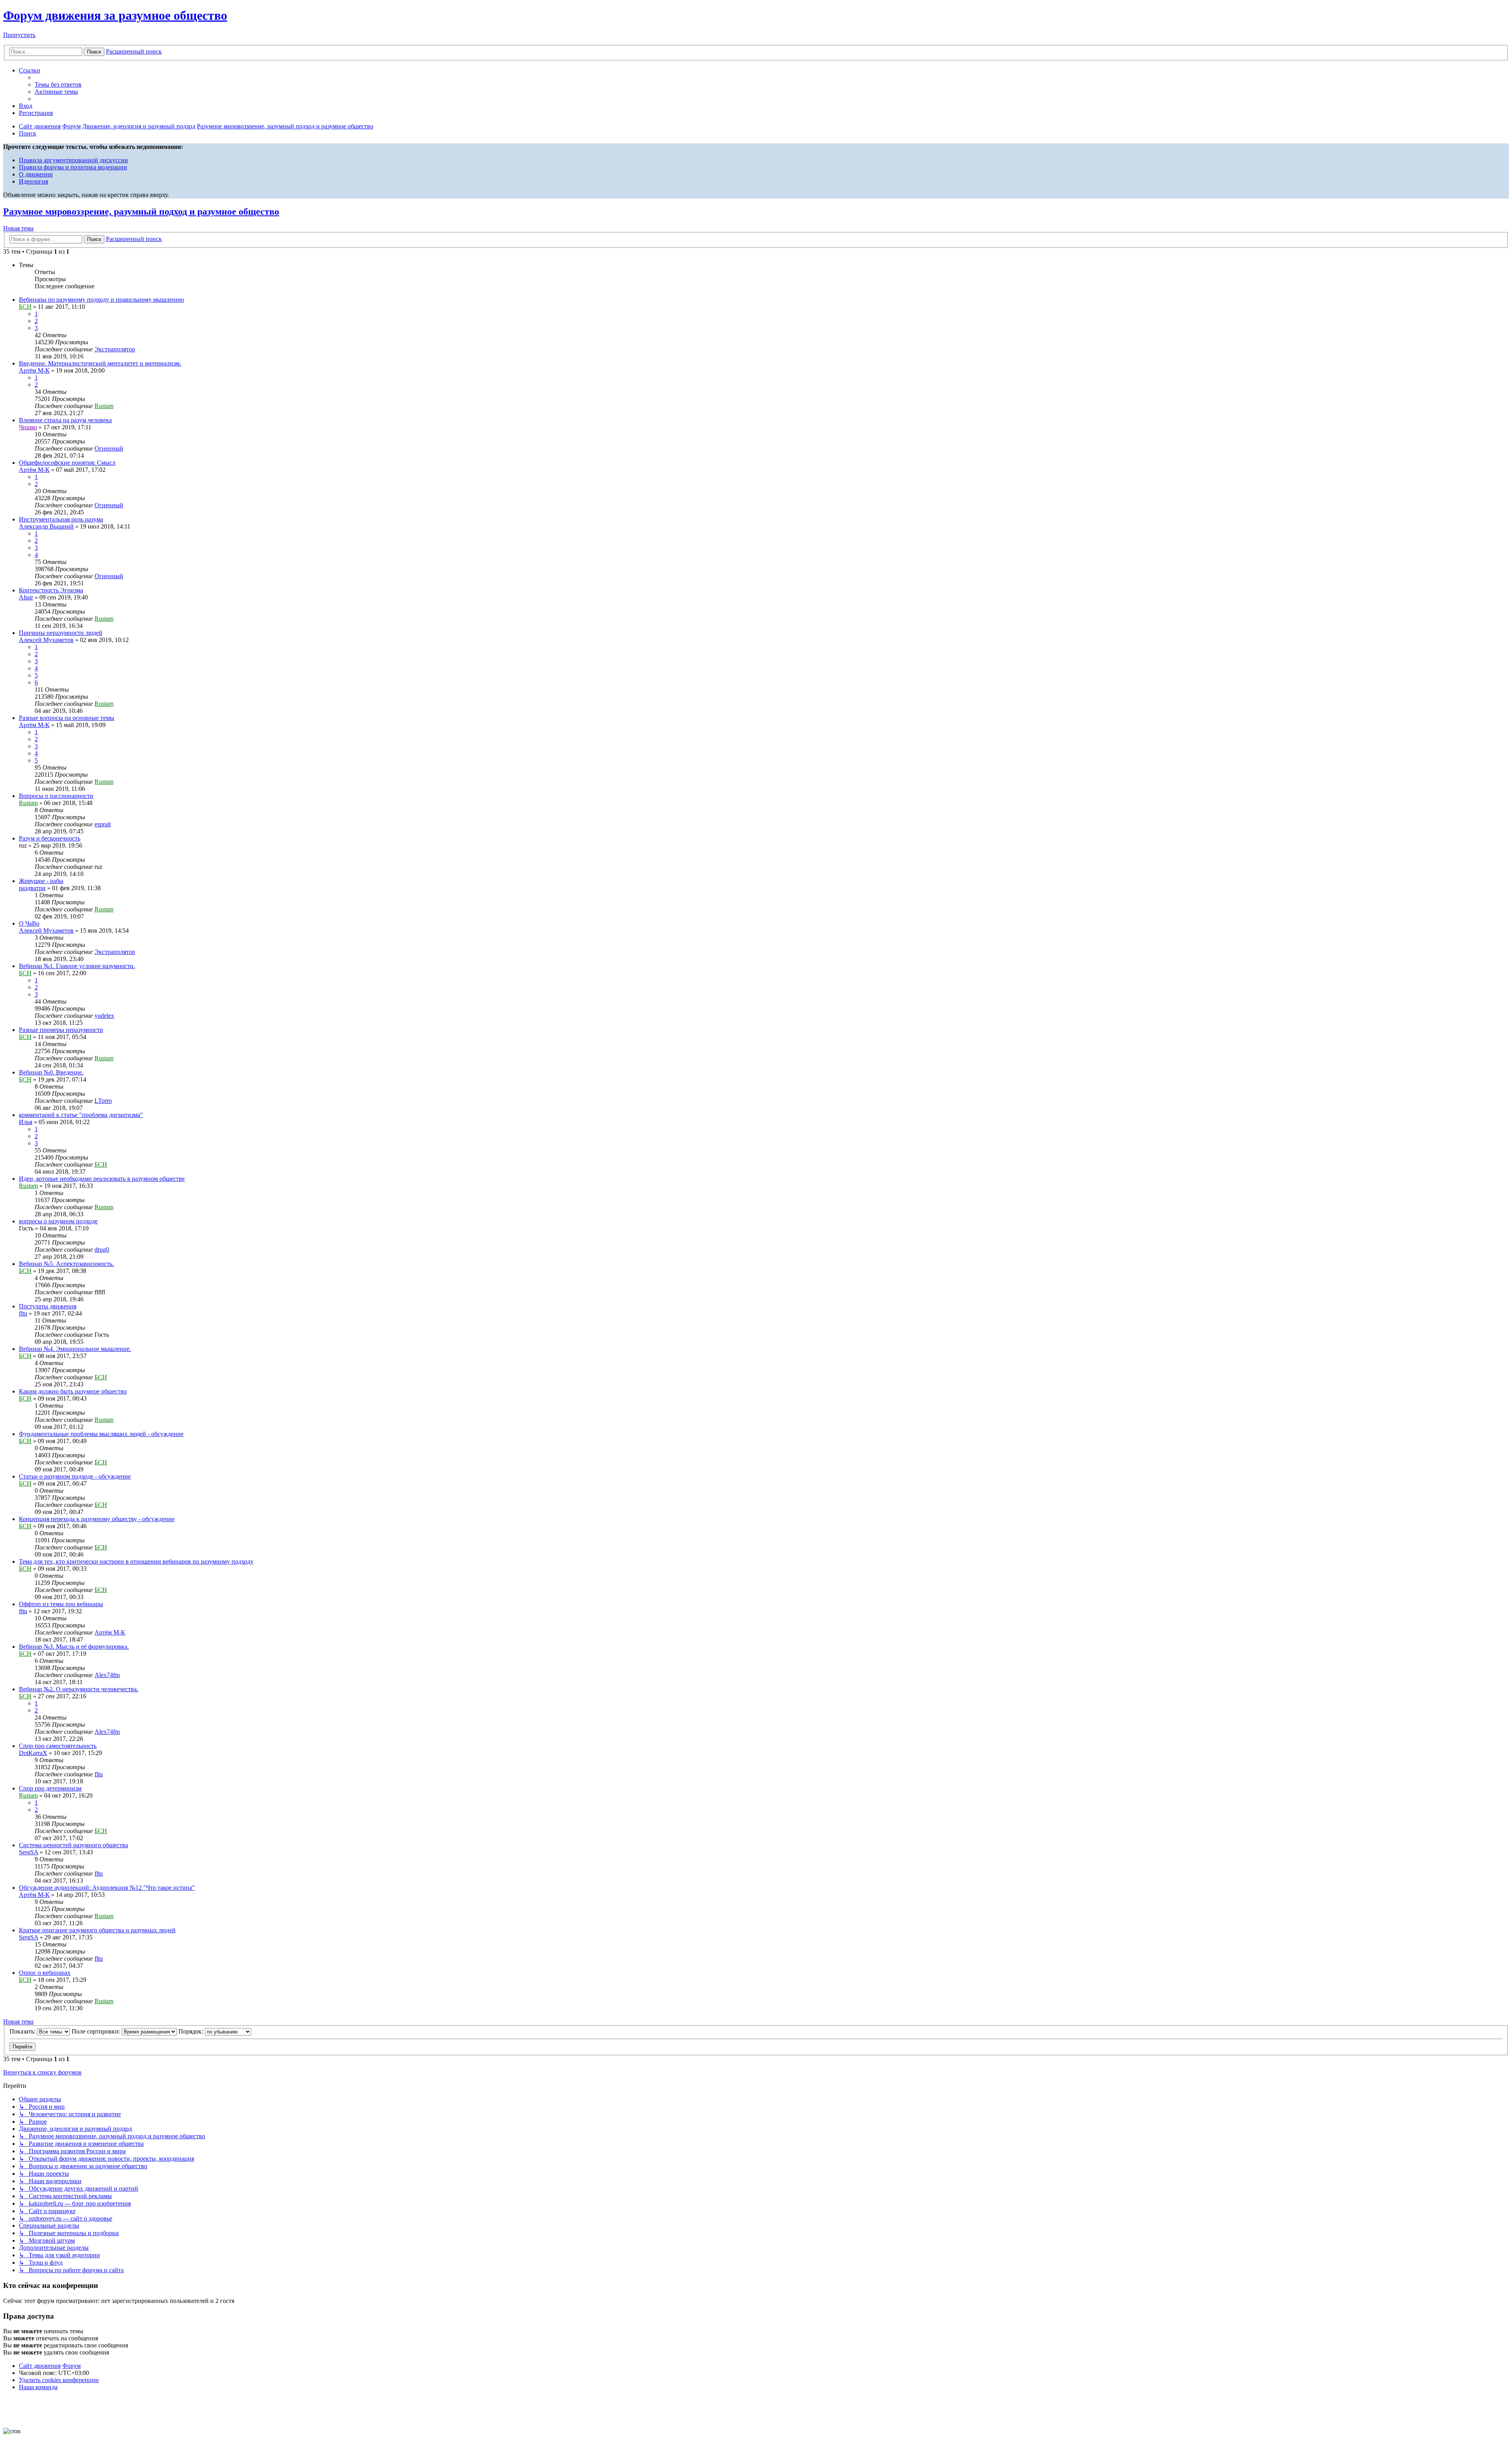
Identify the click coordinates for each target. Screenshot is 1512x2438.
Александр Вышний (46, 526)
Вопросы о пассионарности (56, 796)
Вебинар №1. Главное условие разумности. (77, 966)
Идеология (33, 181)
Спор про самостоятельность (58, 1746)
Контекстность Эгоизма (51, 590)
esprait (103, 824)
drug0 (102, 1250)
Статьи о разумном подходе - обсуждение (75, 1476)
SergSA (29, 1852)
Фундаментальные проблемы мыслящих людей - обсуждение (101, 1434)
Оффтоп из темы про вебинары (61, 1604)
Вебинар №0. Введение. (51, 1072)
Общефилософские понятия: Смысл (67, 463)
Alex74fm (107, 1675)
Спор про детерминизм (50, 1788)
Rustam (104, 406)
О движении (36, 174)
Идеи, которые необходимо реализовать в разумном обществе (102, 1179)
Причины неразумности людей (61, 633)
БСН (25, 307)
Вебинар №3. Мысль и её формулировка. (74, 1647)
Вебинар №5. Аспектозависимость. (66, 1264)
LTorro (103, 1101)
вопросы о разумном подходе (58, 1221)
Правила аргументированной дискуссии (73, 160)
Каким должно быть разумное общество (73, 1391)
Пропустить (19, 35)
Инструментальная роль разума (61, 519)
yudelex (104, 1016)
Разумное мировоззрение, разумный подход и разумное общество (141, 212)
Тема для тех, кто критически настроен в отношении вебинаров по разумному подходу (136, 1561)
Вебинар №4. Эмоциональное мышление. (75, 1349)
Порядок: (192, 2031)
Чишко (28, 427)
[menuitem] (58, 84)
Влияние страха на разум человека (65, 420)
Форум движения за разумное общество (115, 15)
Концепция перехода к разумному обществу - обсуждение (97, 1519)
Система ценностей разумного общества (73, 1845)
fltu (23, 1313)
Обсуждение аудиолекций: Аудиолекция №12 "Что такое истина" (107, 1888)
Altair (26, 597)
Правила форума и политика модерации (73, 167)
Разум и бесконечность (50, 838)
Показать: (23, 2031)
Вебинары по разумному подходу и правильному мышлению (101, 300)
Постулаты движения (48, 1306)
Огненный (109, 448)
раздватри (32, 888)
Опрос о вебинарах (45, 1973)
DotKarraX (33, 1753)
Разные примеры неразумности (61, 1030)
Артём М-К (34, 370)
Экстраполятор (115, 349)
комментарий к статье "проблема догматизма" (81, 1115)
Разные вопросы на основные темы (67, 718)
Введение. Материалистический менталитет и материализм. (100, 363)
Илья (26, 1122)
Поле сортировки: (97, 2031)
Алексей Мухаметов (46, 640)
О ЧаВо (29, 923)
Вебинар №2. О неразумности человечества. (79, 1689)
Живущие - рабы (41, 881)
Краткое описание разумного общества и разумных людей (97, 1930)
